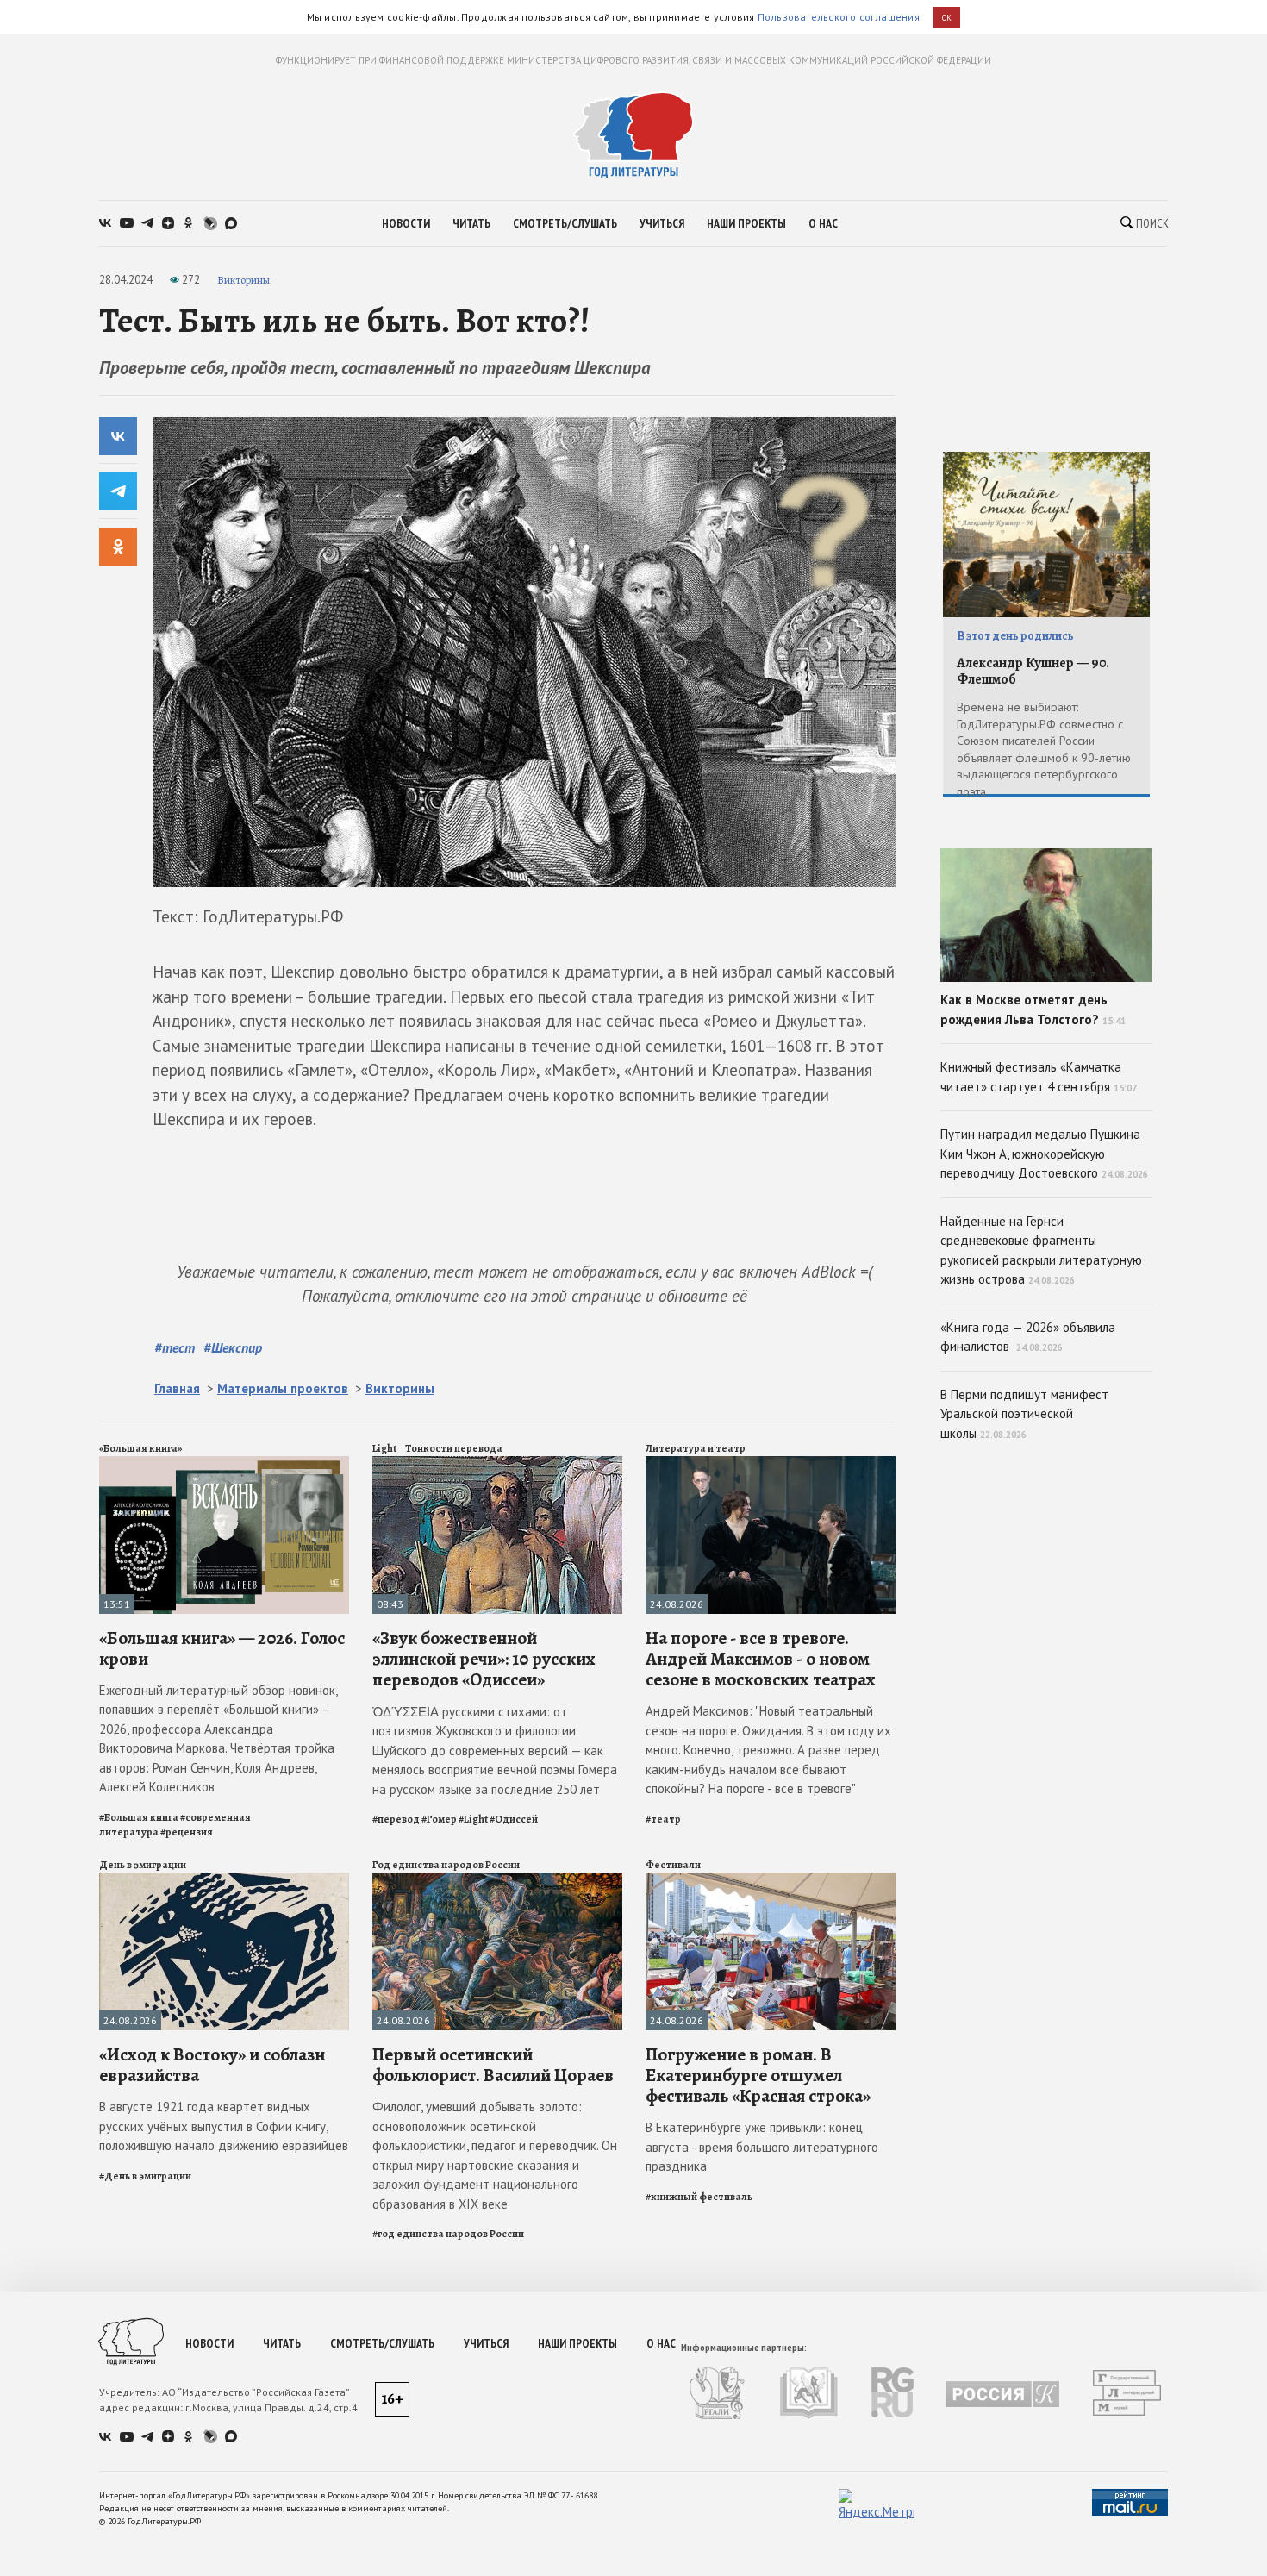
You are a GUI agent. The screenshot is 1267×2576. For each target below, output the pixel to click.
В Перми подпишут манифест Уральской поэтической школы (1024, 1414)
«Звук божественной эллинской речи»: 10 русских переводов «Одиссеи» (484, 1659)
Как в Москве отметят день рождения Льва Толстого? (1033, 1010)
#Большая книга (139, 1817)
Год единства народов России (446, 1865)
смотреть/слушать (565, 223)
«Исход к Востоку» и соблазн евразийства (212, 2065)
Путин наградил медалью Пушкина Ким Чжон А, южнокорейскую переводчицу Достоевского (1044, 1154)
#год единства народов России (448, 2234)
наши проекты (746, 223)
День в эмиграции (143, 1865)
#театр (663, 1819)
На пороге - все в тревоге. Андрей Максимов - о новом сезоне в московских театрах (761, 1659)
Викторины (243, 280)
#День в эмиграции (145, 2176)
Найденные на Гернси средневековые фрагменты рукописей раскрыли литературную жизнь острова (1041, 1250)
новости (406, 223)
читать (471, 223)
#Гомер (439, 1819)
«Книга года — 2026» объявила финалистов (1028, 1337)
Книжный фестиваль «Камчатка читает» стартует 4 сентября (1039, 1077)
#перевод (396, 1819)
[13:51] (224, 1463)
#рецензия (187, 1832)
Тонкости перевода (454, 1448)
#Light (473, 1819)
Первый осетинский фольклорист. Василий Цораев (493, 2065)
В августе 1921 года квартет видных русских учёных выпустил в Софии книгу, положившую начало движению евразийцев (224, 2126)
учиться (662, 223)
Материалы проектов (283, 1388)
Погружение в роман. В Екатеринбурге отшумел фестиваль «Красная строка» (758, 2075)
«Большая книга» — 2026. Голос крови (222, 1648)
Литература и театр (696, 1448)
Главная (177, 1388)
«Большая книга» (140, 1448)
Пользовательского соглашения (839, 17)
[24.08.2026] (771, 1463)
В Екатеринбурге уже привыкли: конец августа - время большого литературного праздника (762, 2147)
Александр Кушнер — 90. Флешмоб (1033, 671)
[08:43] (497, 1463)
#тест (175, 1347)
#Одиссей (514, 1819)
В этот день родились (1015, 636)
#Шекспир (233, 1347)
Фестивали (673, 1865)
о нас (823, 223)
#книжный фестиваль (699, 2197)
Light (384, 1448)
